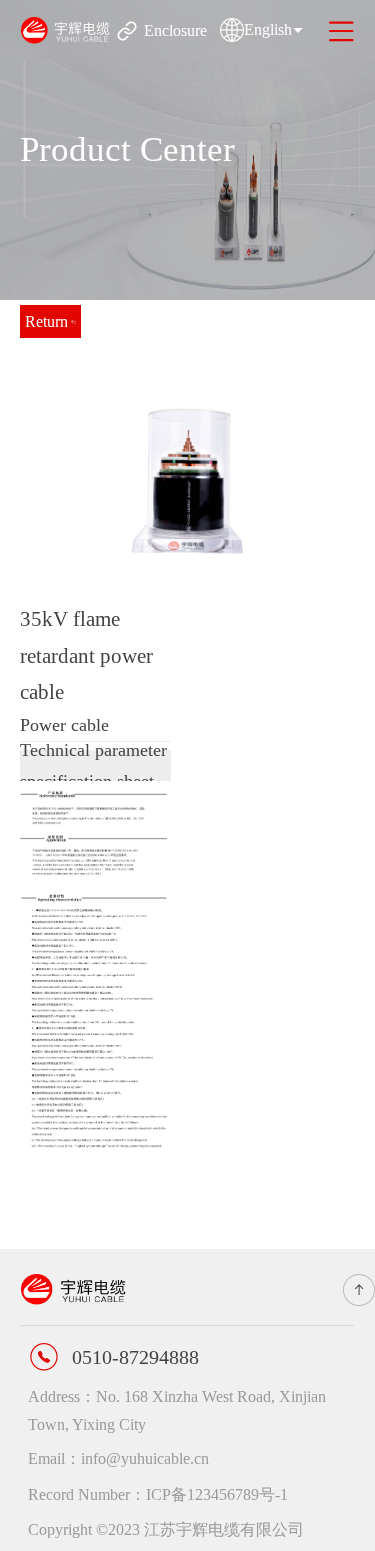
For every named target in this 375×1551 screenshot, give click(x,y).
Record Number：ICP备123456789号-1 (158, 1494)
